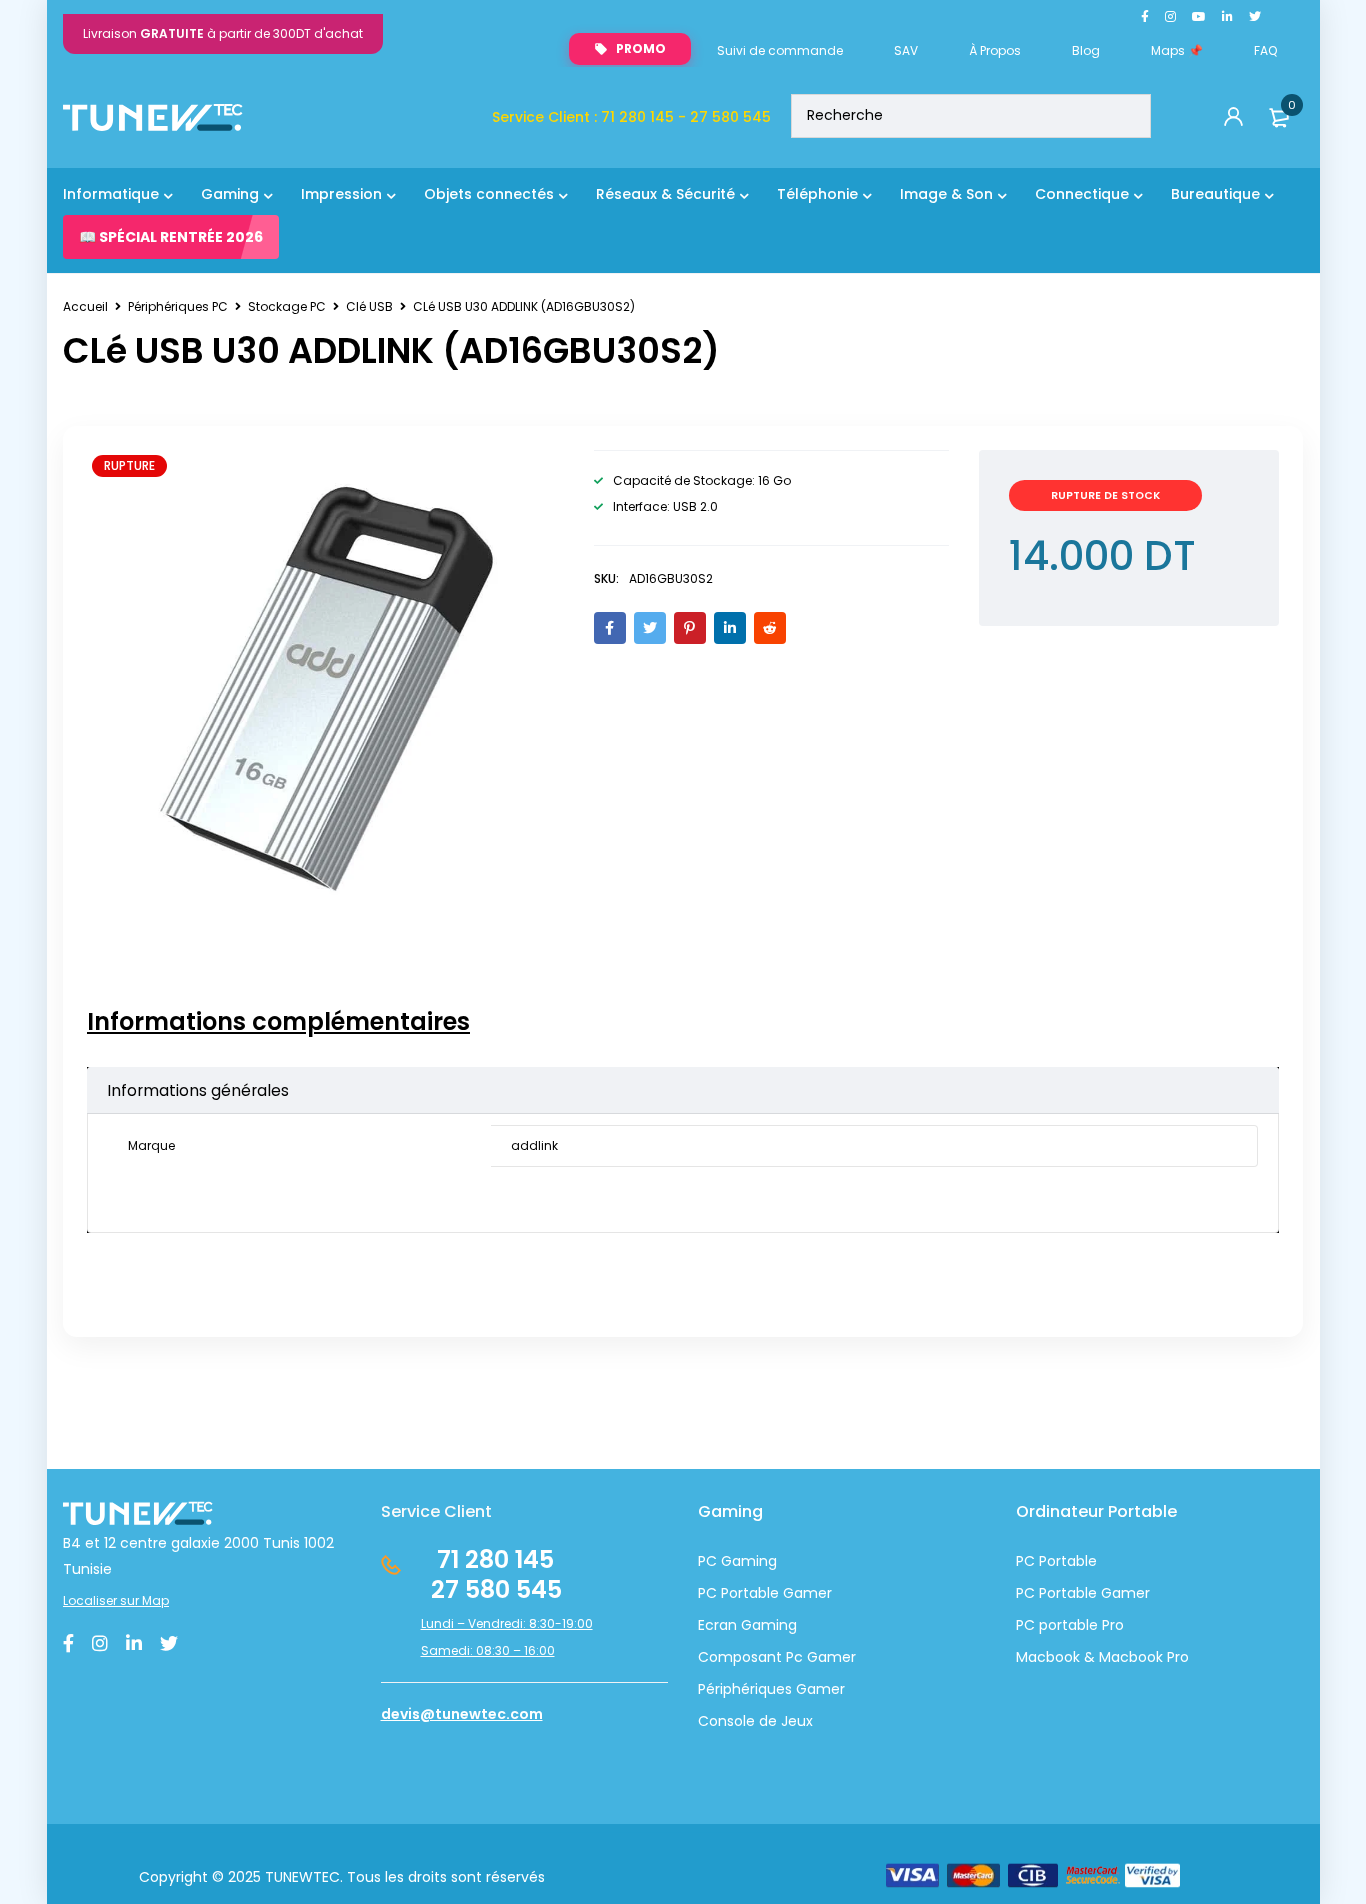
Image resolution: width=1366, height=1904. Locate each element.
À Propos (995, 50)
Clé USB (369, 306)
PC (1025, 1593)
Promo (641, 48)
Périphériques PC (178, 306)
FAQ (1265, 50)
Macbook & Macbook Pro (1102, 1657)
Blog (1086, 50)
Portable (1066, 1593)
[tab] (278, 1022)
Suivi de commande (780, 50)
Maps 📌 (1177, 50)
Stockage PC (287, 306)
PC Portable (1056, 1561)
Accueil (85, 306)
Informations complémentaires (278, 1022)
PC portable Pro (1070, 1625)
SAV (906, 50)
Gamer (1123, 1593)
